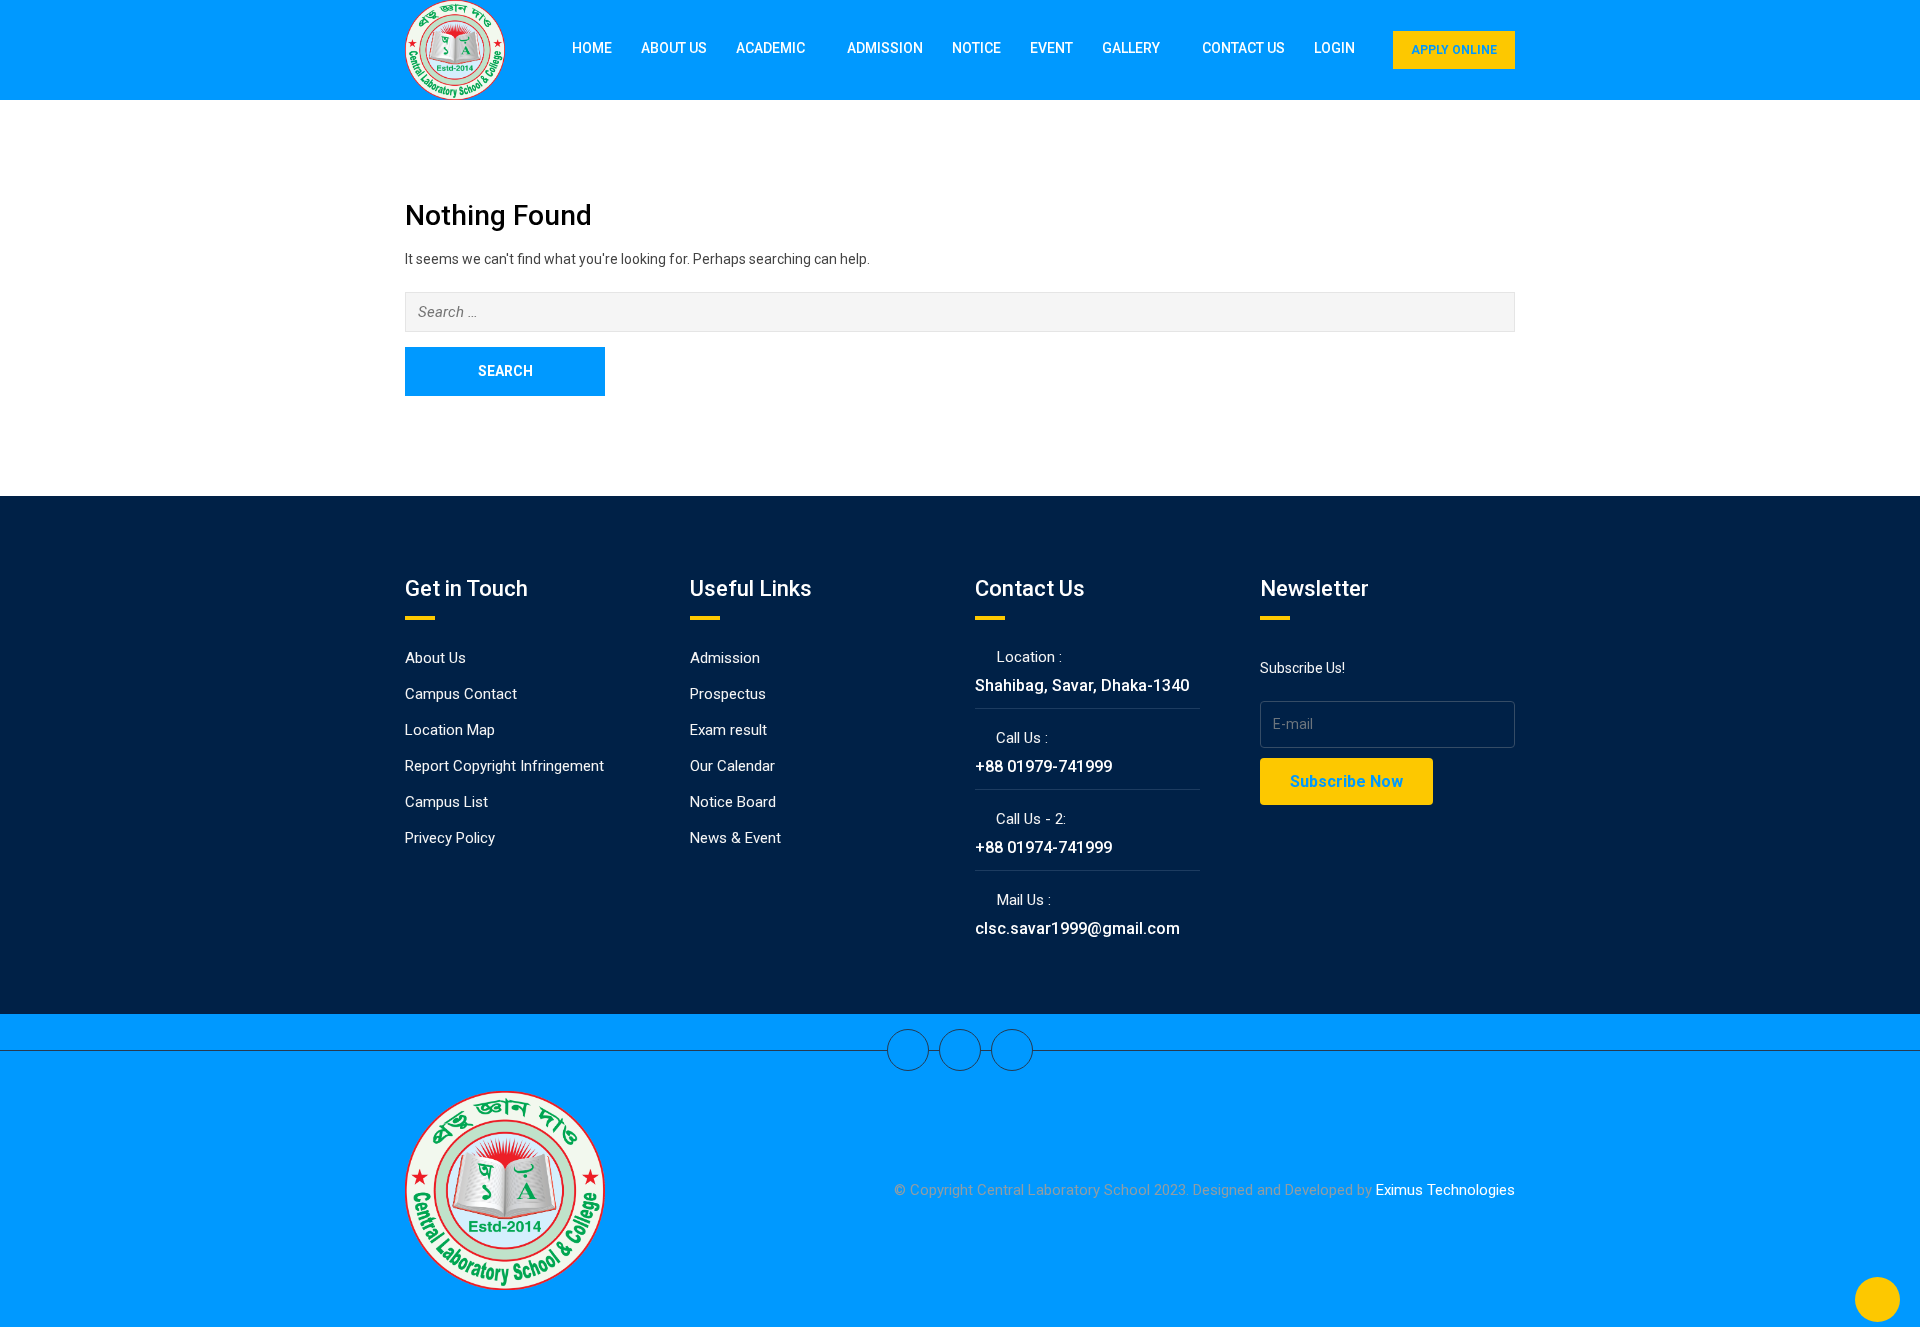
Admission (885, 48)
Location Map (450, 730)
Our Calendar (732, 766)
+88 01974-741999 (1043, 847)
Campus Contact (461, 694)
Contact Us (1243, 48)
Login (1334, 48)
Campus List (446, 802)
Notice (976, 48)
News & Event (735, 838)
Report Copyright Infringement (504, 766)
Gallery (1131, 48)
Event (1051, 48)
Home (592, 48)
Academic (770, 48)
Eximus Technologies (1445, 1190)
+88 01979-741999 (1043, 766)
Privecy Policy (450, 838)
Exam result (728, 730)
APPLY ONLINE (1454, 50)
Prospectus (728, 694)
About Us (674, 48)
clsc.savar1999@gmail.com (1077, 928)
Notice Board (733, 802)
